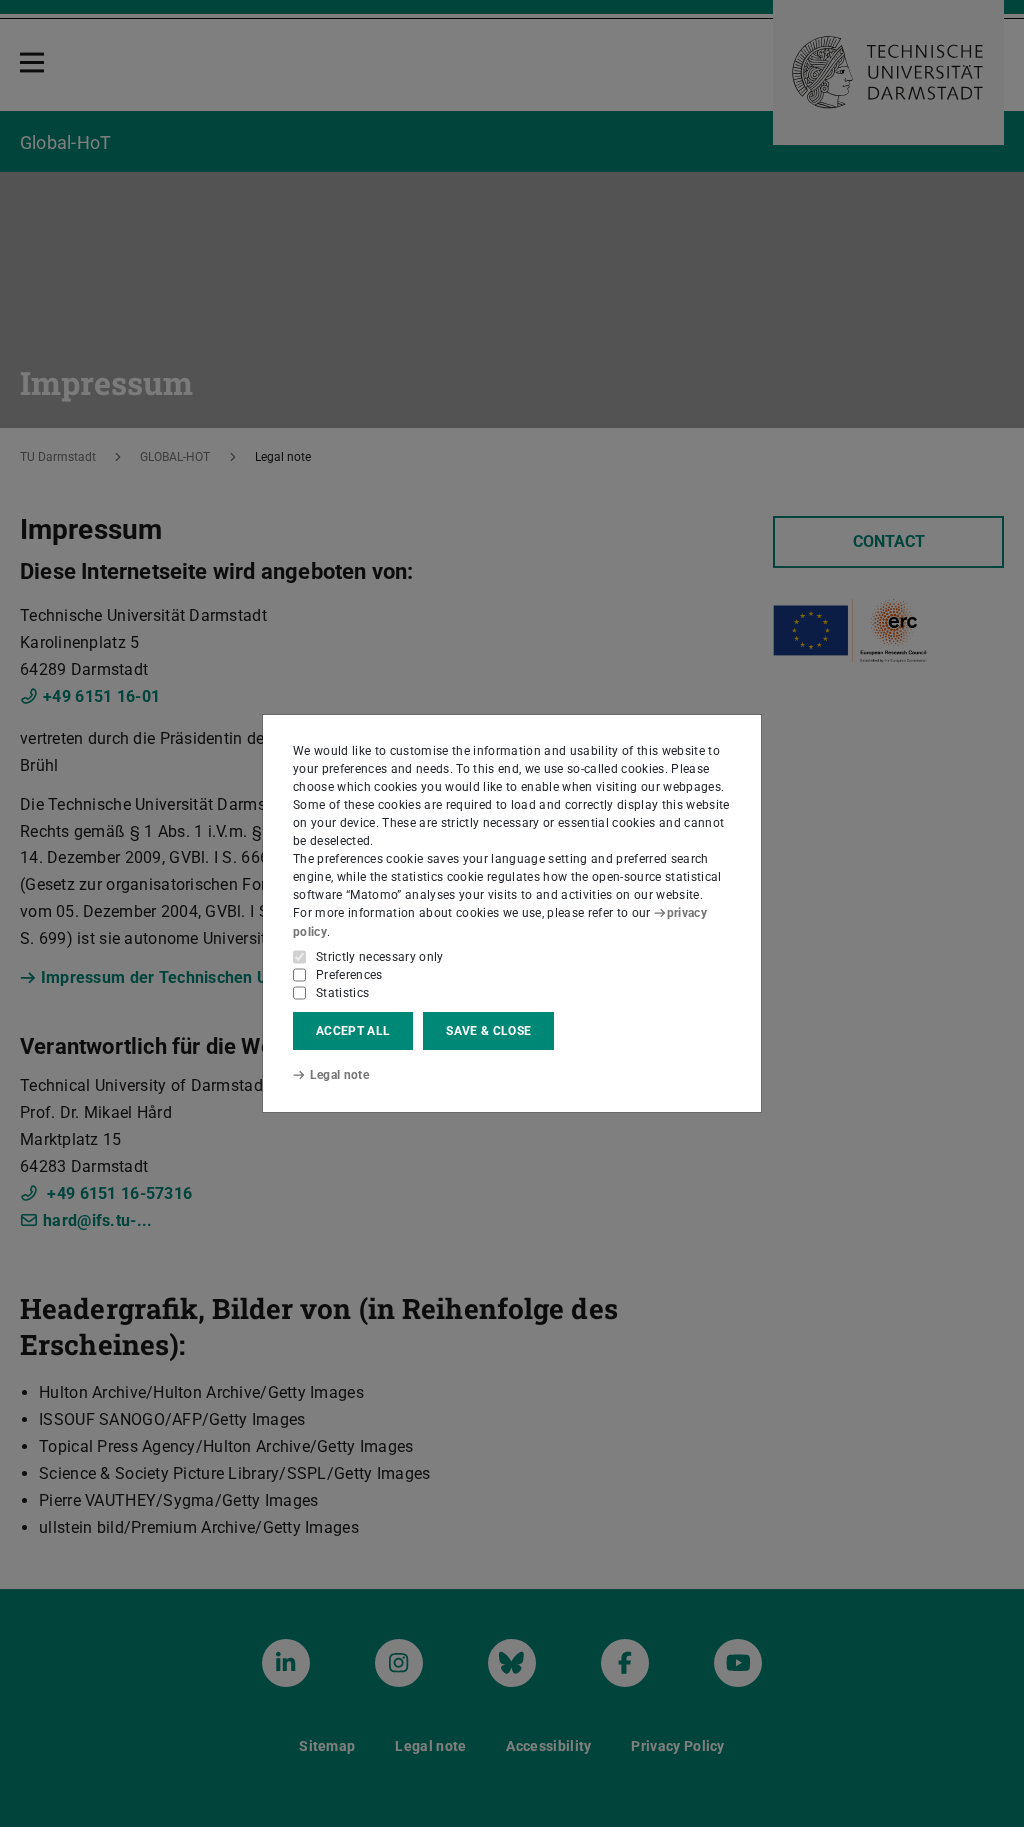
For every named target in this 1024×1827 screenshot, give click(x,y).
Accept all (353, 1031)
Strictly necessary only (380, 957)
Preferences (349, 975)
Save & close (488, 1031)
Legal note (339, 1075)
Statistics (342, 993)
